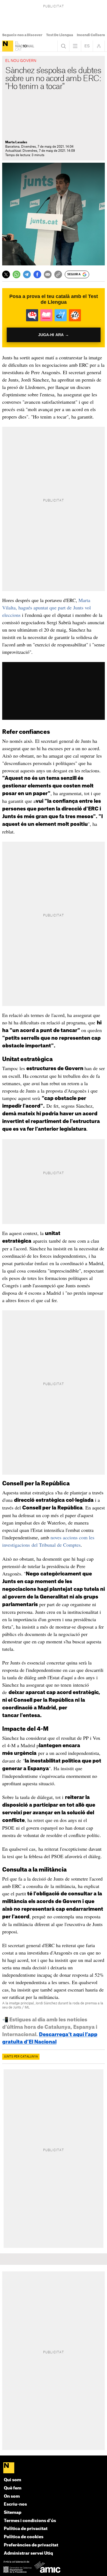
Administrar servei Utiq (28, 2553)
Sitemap (13, 2513)
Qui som (12, 2480)
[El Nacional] (8, 46)
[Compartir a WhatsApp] (16, 274)
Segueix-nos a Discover (22, 35)
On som (12, 2496)
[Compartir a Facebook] (37, 274)
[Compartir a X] (6, 274)
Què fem (13, 2488)
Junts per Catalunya (21, 2057)
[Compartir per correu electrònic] (48, 274)
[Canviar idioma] (87, 46)
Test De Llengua (60, 35)
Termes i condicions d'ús (30, 2521)
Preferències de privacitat (31, 2545)
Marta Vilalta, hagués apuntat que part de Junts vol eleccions (47, 608)
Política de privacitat (26, 2529)
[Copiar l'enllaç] (58, 274)
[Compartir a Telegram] (27, 274)
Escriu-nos (15, 2504)
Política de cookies (24, 2537)
